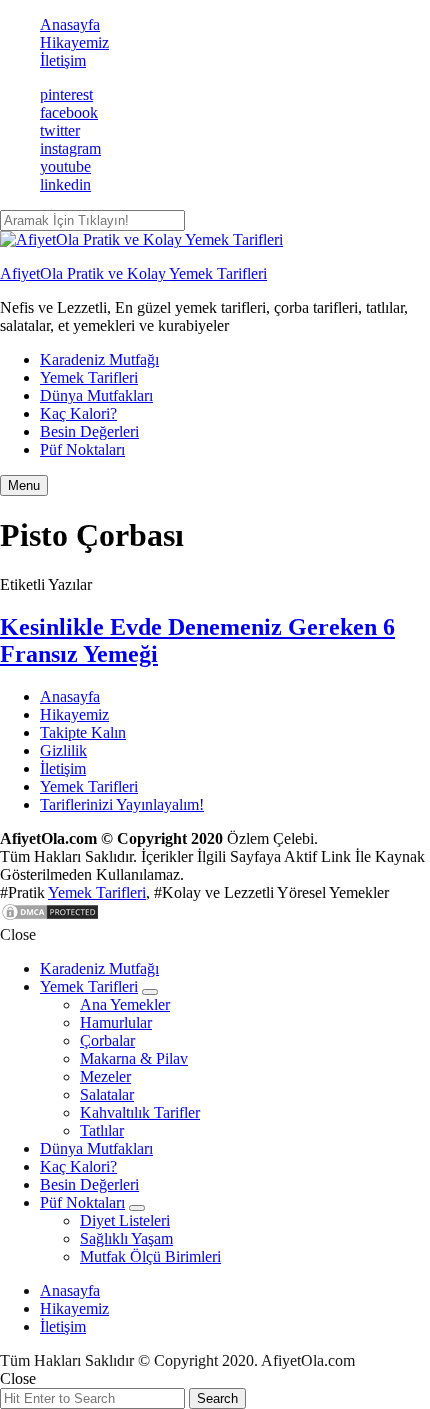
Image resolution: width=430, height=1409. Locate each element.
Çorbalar (107, 1040)
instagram (70, 148)
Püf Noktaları (82, 449)
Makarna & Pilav (134, 1058)
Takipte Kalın (83, 732)
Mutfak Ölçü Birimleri (150, 1256)
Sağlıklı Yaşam (126, 1238)
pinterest (66, 94)
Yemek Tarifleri (89, 377)
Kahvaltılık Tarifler (140, 1112)
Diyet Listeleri (125, 1220)
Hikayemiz (74, 42)
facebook (69, 112)
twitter (60, 130)
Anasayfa (70, 24)
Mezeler (105, 1076)
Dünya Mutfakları (96, 395)
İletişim (63, 60)
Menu (24, 485)
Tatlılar (102, 1130)
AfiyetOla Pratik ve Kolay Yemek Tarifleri (133, 273)
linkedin (65, 184)
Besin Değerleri (89, 431)
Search (217, 1398)
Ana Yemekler (125, 1004)
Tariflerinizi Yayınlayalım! (122, 804)
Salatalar (107, 1094)
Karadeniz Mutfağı (99, 359)
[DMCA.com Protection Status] (50, 916)
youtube (65, 166)
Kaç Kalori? (78, 413)
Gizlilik (63, 750)
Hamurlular (116, 1022)
